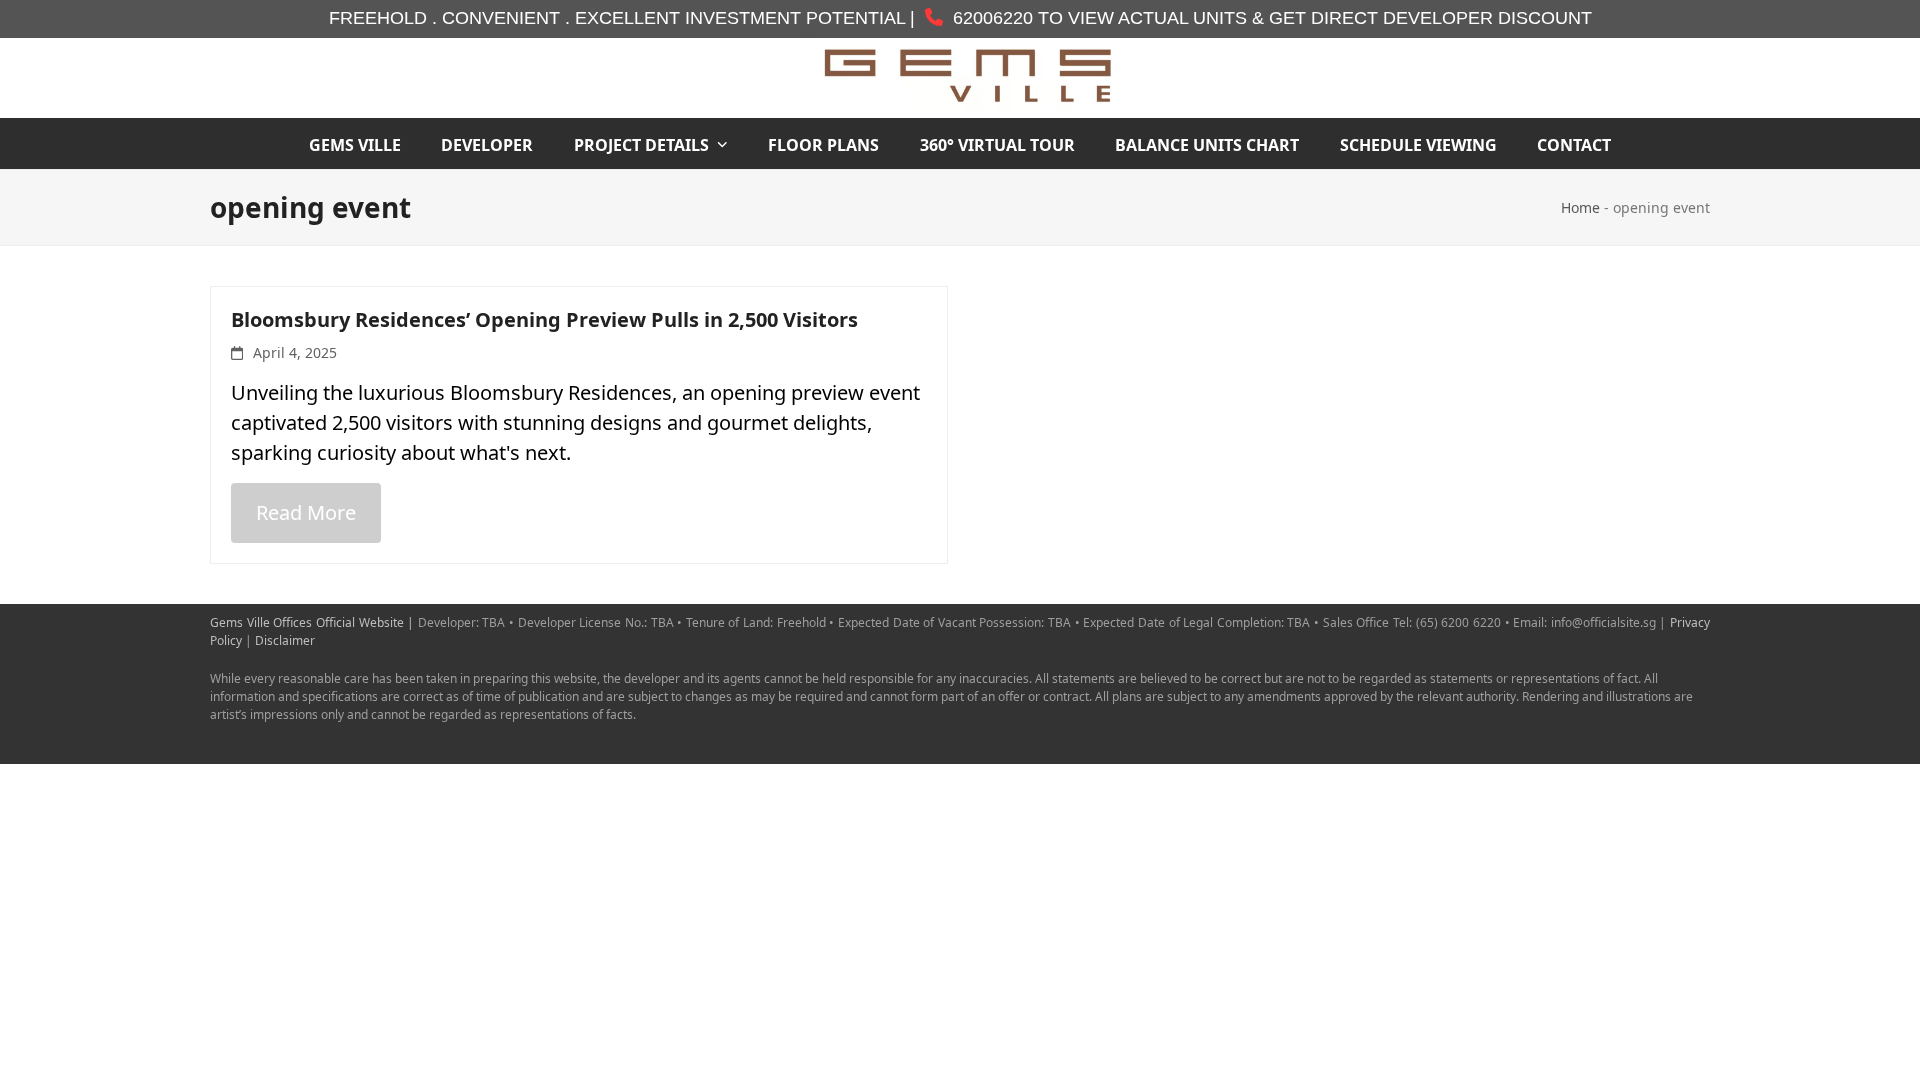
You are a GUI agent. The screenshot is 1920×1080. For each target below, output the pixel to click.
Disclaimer (285, 640)
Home (1580, 207)
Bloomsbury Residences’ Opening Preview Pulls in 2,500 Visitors (544, 319)
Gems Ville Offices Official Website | (314, 622)
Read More (306, 512)
